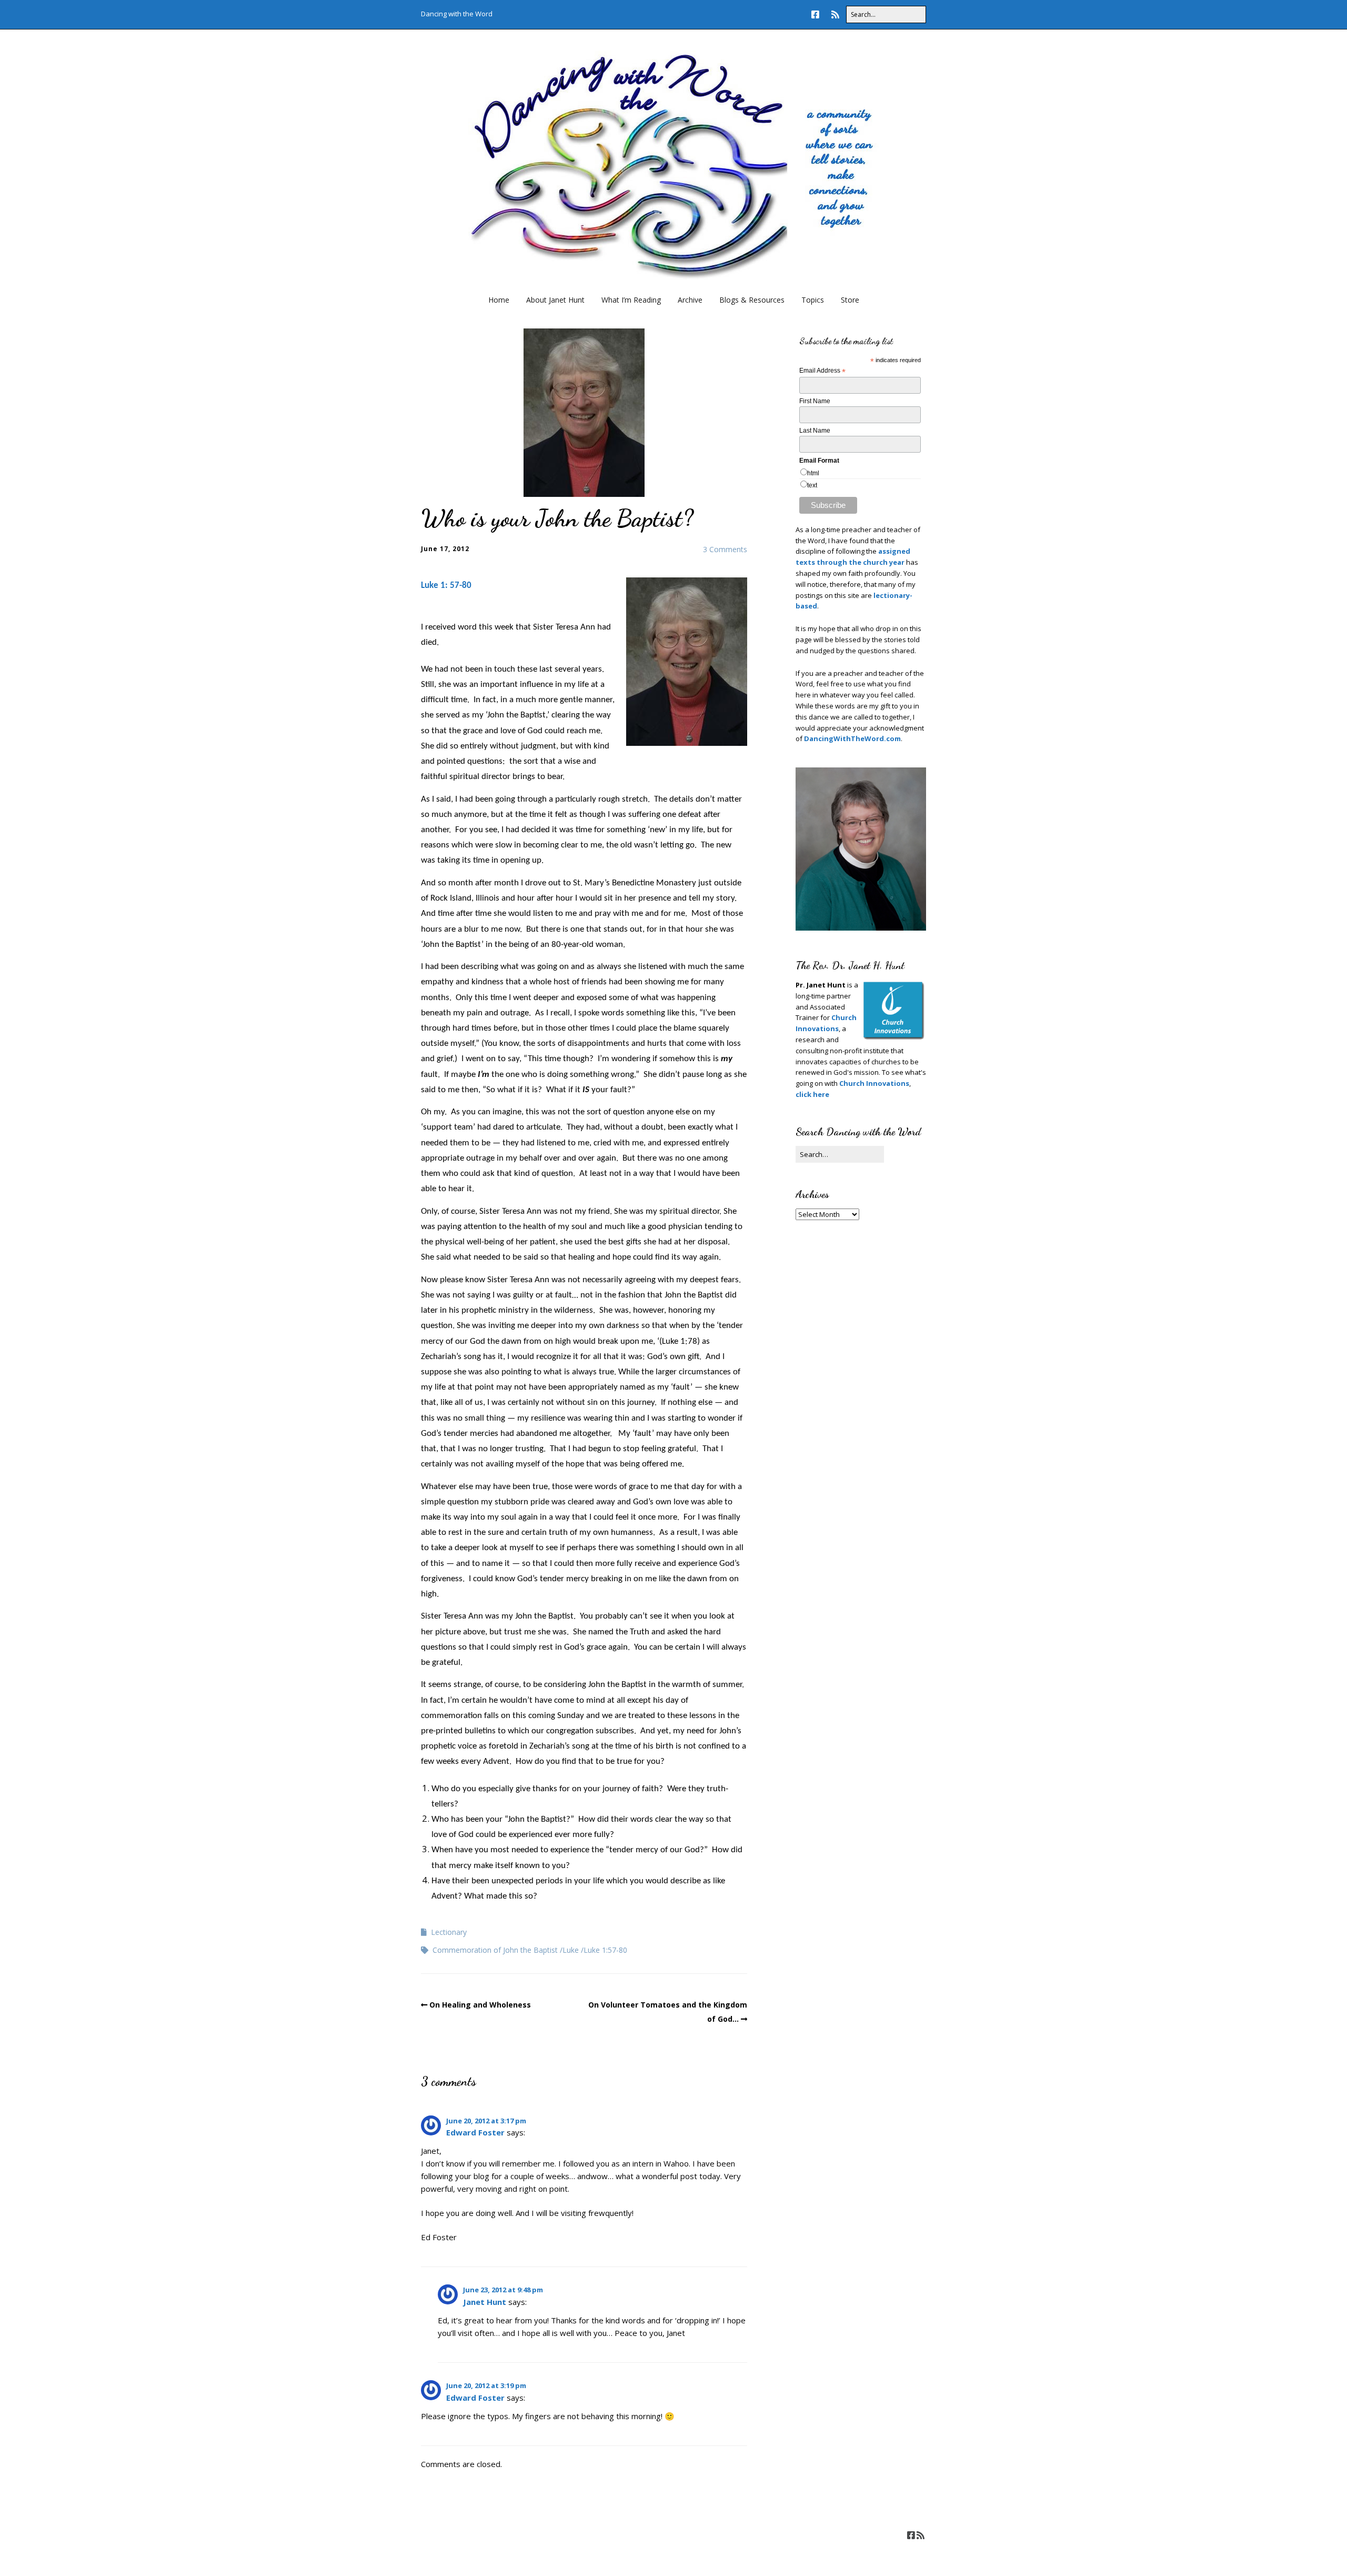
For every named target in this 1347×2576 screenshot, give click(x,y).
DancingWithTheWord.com (852, 738)
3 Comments (725, 549)
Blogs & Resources (752, 300)
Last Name (815, 431)
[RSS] (835, 14)
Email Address (822, 371)
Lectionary (449, 1932)
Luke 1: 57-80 (446, 586)
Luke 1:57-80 (605, 1950)
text (812, 485)
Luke (571, 1950)
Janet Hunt (485, 2302)
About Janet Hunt (555, 300)
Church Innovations (874, 1083)
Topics (813, 300)
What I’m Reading (631, 300)
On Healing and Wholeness (480, 2005)
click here (812, 1094)
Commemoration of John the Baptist (495, 1950)
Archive (690, 300)
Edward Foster (475, 2132)
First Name (815, 401)
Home (499, 300)
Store (850, 300)
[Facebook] (818, 14)
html (813, 473)
